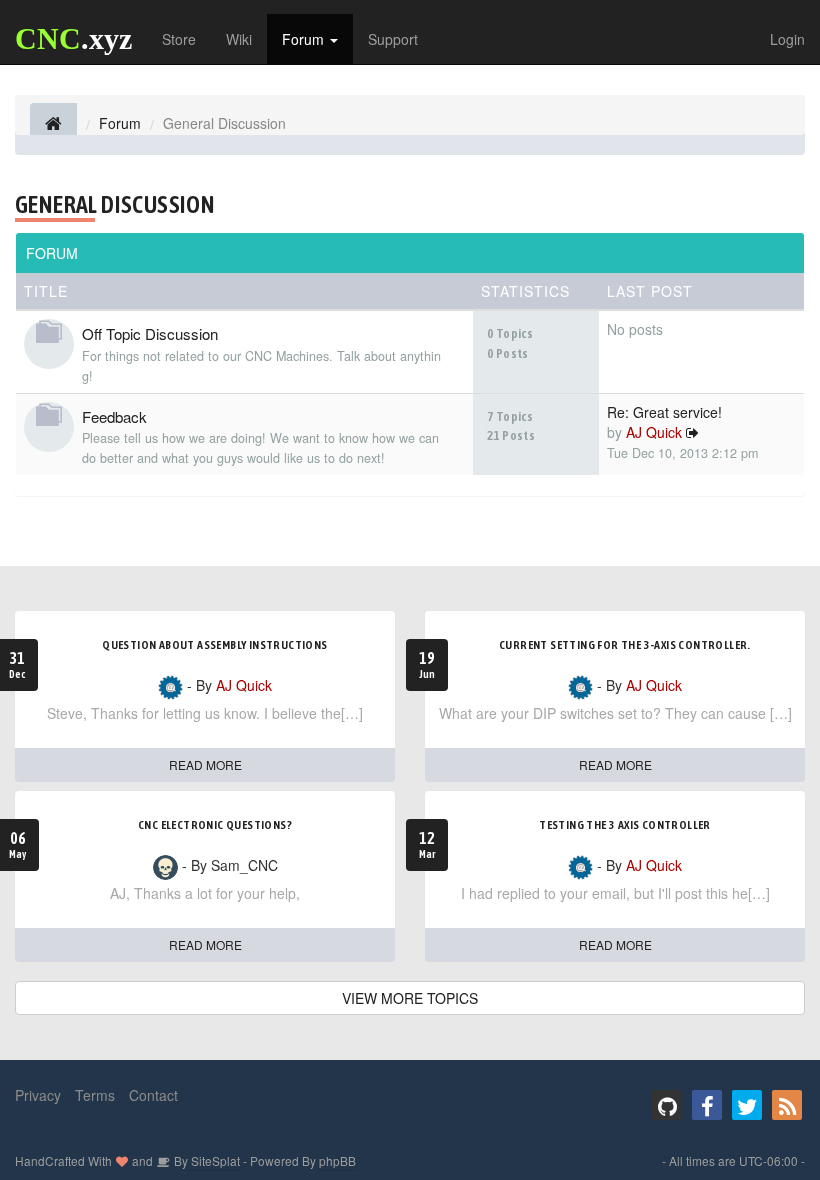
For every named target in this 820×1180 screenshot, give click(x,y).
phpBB (337, 1160)
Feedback (114, 416)
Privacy (38, 1095)
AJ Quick (654, 432)
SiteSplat (214, 1160)
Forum (305, 39)
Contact (153, 1095)
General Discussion (115, 204)
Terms (95, 1095)
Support (393, 39)
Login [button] (787, 39)
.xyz (73, 38)
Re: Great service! (664, 412)
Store (179, 39)
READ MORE (205, 764)
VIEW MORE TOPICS (410, 998)
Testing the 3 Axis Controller (625, 825)
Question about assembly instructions (214, 645)
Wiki (239, 39)
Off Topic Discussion (150, 333)
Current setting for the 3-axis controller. (625, 645)
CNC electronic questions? (215, 825)
